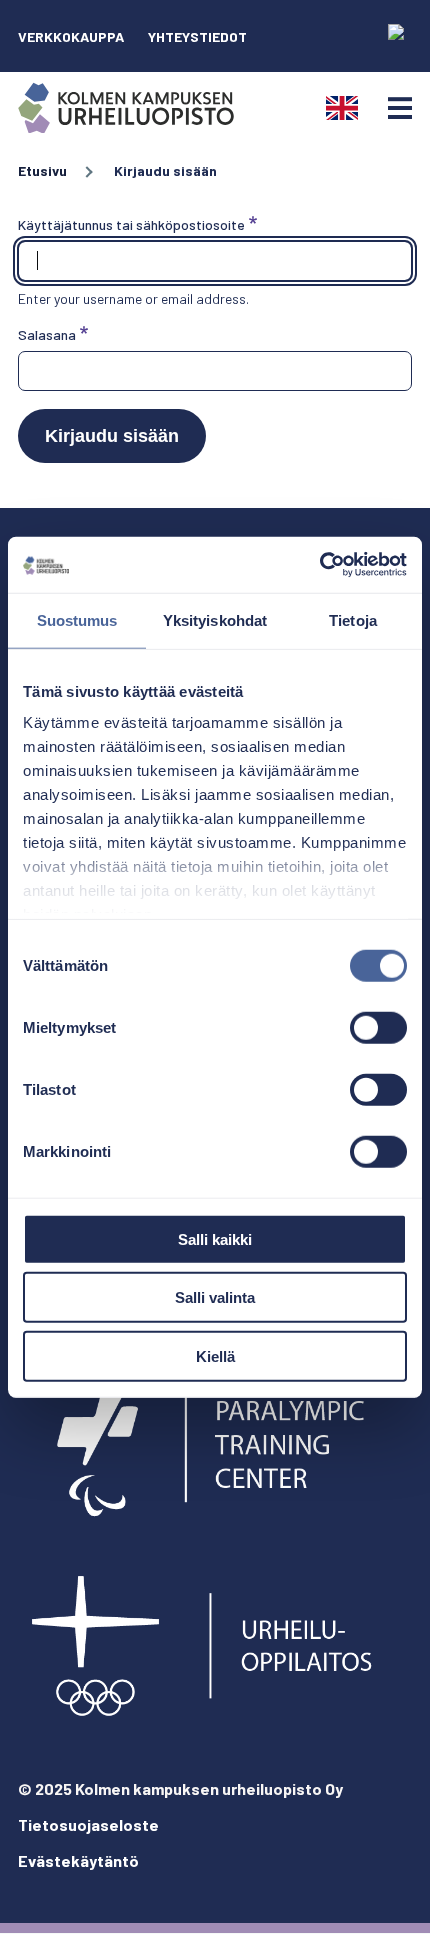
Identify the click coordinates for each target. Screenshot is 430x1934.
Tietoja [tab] (353, 619)
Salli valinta (215, 1297)
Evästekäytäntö (78, 1860)
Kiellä (215, 1355)
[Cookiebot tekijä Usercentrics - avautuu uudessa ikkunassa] (319, 565)
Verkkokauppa (71, 36)
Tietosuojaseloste (88, 1824)
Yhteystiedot (197, 36)
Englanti (342, 108)
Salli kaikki (215, 1238)
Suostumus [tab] (77, 619)
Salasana (47, 334)
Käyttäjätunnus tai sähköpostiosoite (131, 224)
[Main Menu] (400, 108)
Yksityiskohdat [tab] (215, 619)
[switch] (378, 1027)
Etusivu (42, 170)
